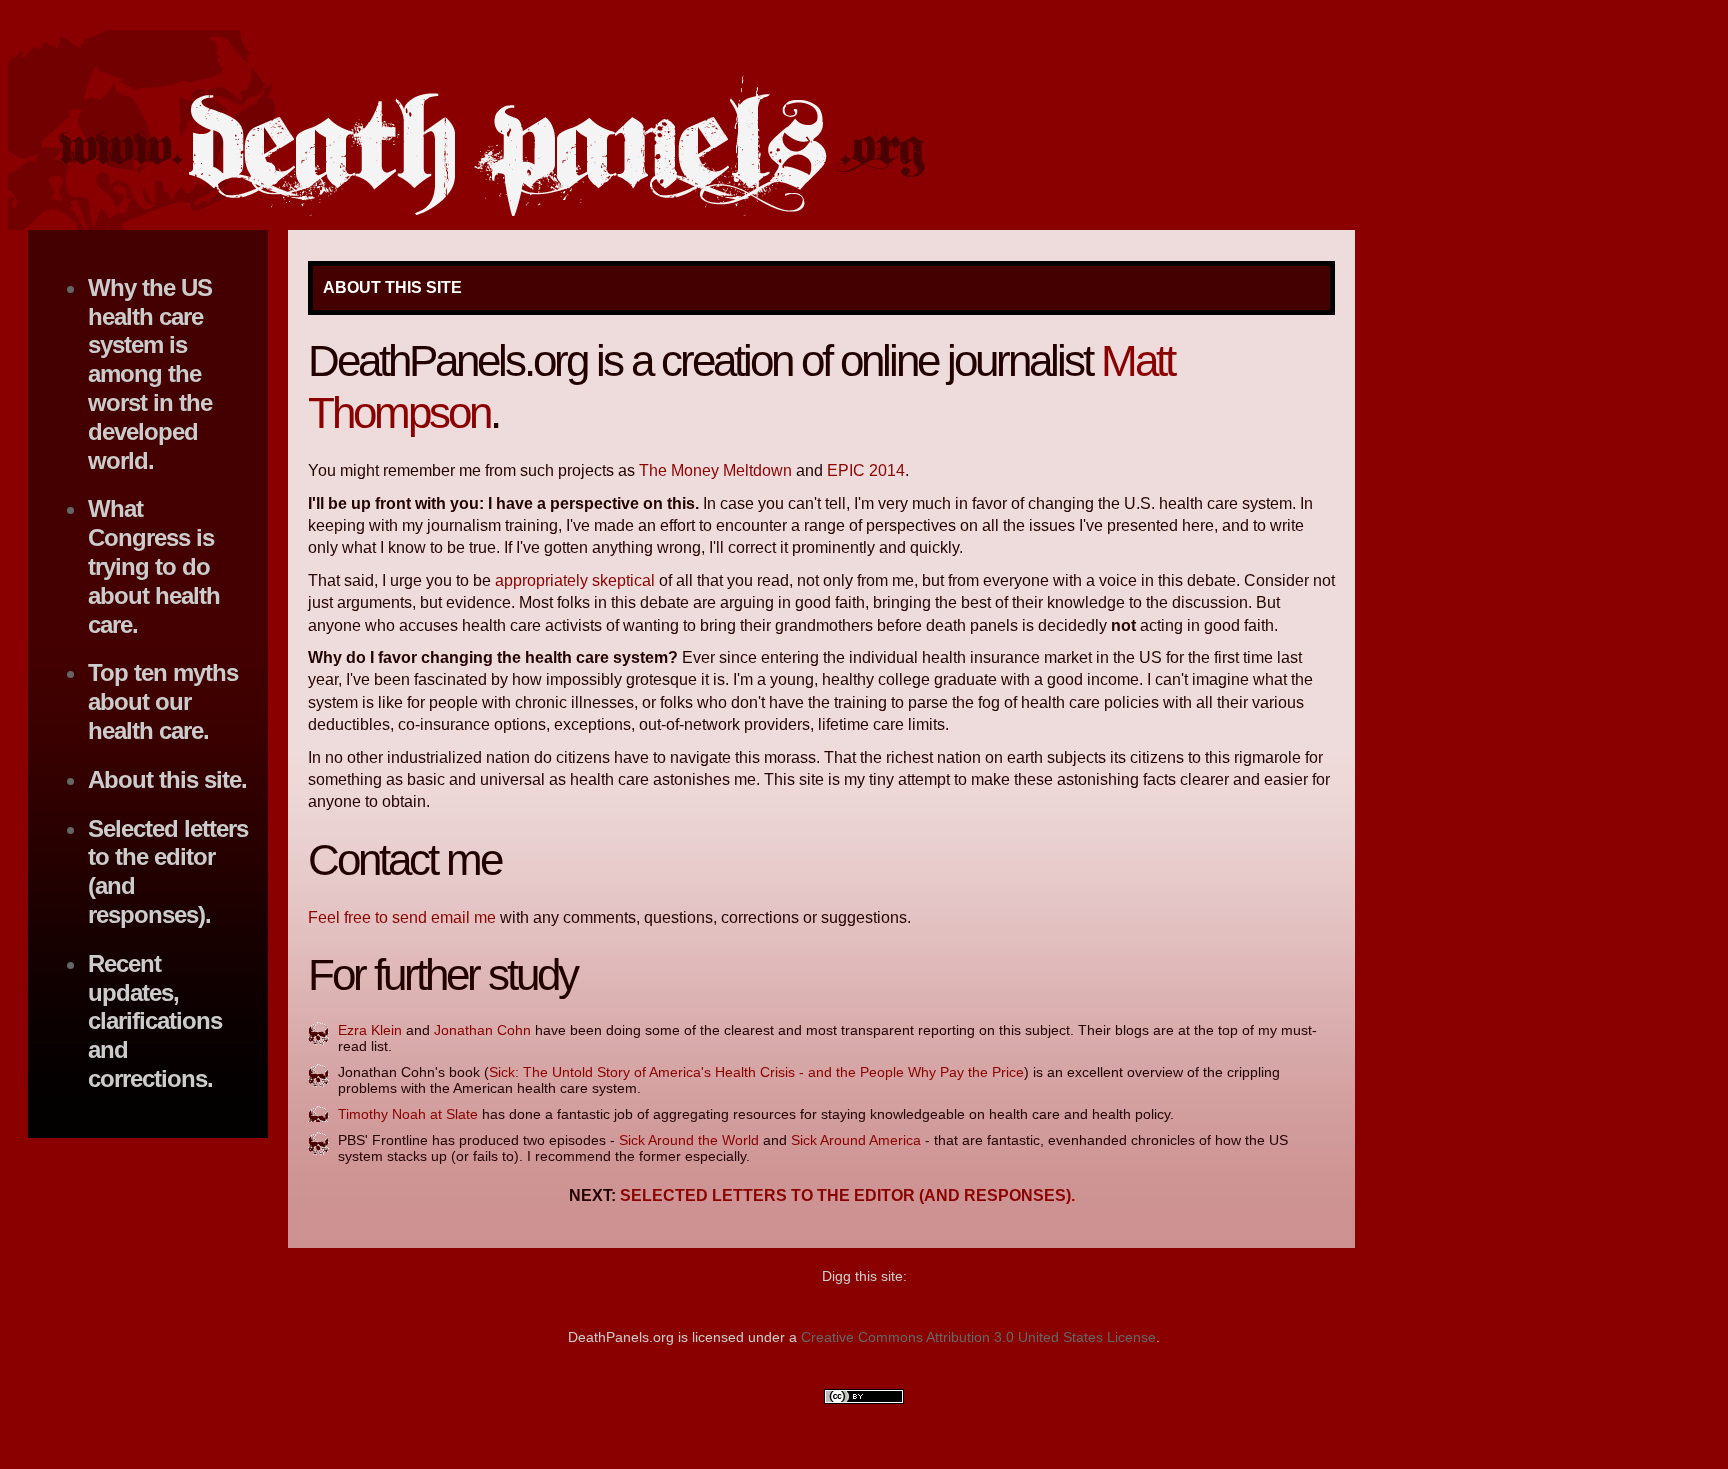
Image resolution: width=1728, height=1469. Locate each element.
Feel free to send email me (402, 917)
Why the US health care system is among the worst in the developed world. (150, 374)
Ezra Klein (370, 1030)
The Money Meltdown (715, 470)
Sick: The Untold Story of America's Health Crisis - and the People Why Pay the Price (756, 1072)
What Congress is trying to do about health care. (154, 566)
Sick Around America (856, 1140)
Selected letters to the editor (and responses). (847, 1195)
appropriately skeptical (575, 580)
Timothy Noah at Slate (408, 1114)
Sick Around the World (689, 1140)
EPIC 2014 (866, 470)
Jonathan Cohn (482, 1030)
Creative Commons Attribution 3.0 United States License (978, 1337)
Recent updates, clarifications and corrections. (155, 1021)
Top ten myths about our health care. (163, 701)
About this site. (167, 779)
